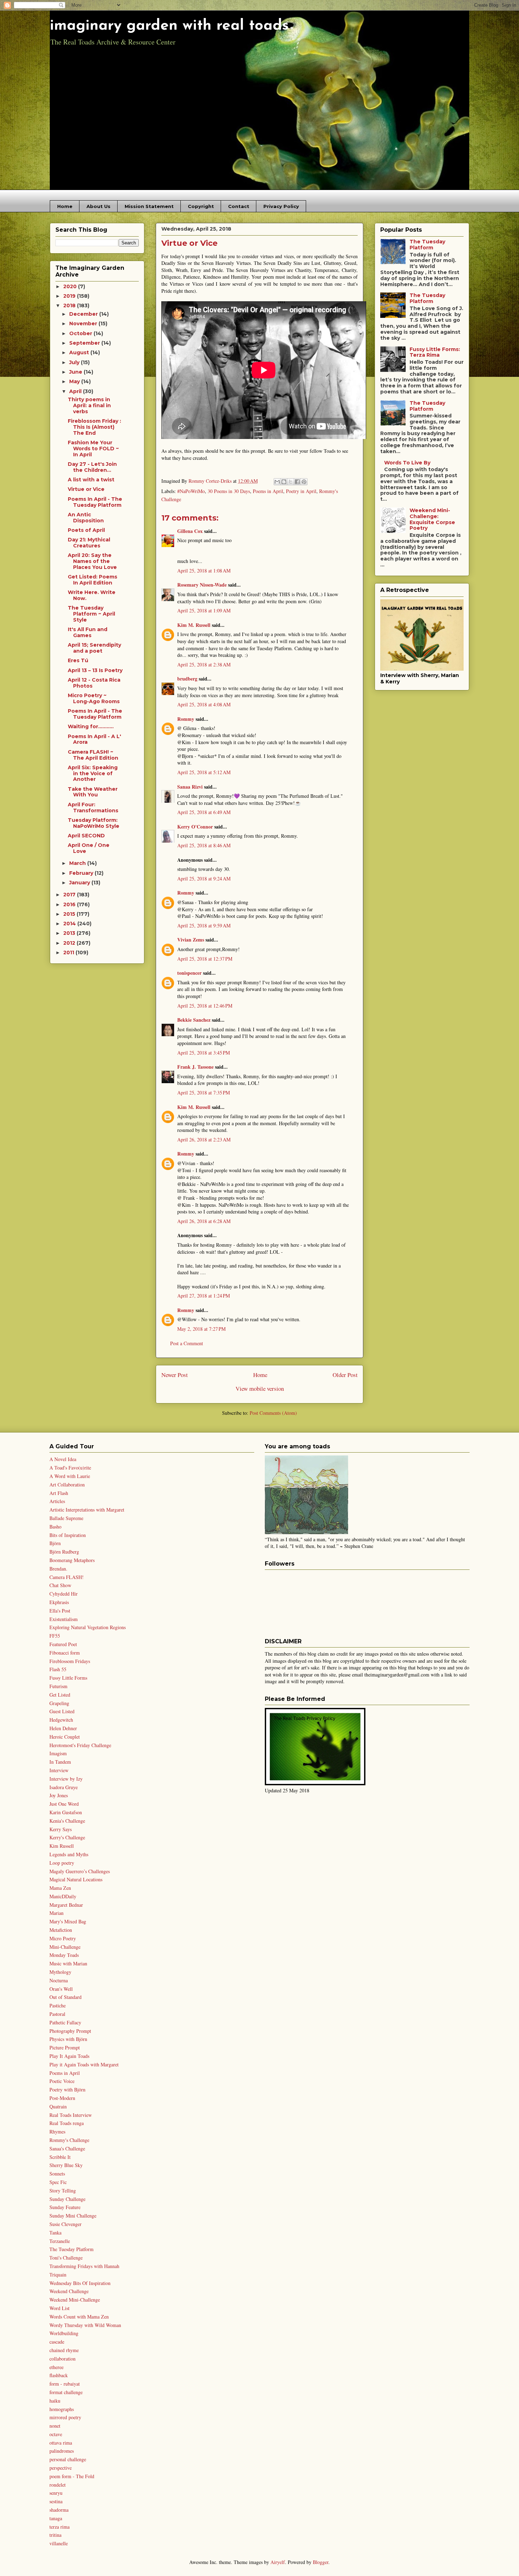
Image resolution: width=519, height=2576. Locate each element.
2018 (70, 305)
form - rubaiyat (65, 2384)
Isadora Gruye (64, 1787)
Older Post (345, 1375)
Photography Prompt (70, 2031)
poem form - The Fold (72, 2476)
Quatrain (58, 2106)
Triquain (58, 2275)
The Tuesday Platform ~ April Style (91, 614)
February (82, 873)
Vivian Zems (191, 940)
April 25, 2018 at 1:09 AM (204, 610)
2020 (71, 286)
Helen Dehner (63, 1728)
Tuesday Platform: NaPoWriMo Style (94, 823)
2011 (69, 952)
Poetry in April (301, 491)
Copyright (201, 206)
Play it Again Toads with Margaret (84, 2064)
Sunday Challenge (67, 2199)
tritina (55, 2535)
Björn (55, 1543)
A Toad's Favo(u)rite (70, 1468)
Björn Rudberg (64, 1552)
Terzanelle (60, 2241)
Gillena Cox (190, 531)
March (78, 863)
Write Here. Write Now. (92, 595)
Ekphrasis (59, 1602)
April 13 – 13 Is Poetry (95, 670)
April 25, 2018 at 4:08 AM (204, 704)
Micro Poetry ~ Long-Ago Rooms (94, 698)
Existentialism (64, 1619)
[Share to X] (291, 482)
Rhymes (57, 2132)
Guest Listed (62, 1711)
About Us (99, 206)
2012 (70, 943)
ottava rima (61, 2443)
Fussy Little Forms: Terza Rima (435, 352)
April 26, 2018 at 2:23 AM (204, 1139)
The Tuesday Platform (427, 245)
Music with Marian (68, 1963)
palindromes (62, 2451)
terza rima (59, 2527)
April (76, 391)
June (76, 372)
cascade (57, 2342)
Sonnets (57, 2174)
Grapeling (59, 1703)
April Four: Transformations (93, 808)
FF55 (55, 1636)
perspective (61, 2468)
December (84, 314)
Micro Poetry (63, 1938)
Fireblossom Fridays (70, 1661)
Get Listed (60, 1695)
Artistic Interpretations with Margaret (87, 1510)
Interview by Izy (66, 1779)
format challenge (66, 2392)
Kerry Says (61, 1829)
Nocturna (59, 1980)
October (81, 333)
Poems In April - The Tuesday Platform (95, 502)
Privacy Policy (281, 206)
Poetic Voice (62, 2081)
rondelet (58, 2485)
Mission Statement (149, 206)
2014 (70, 924)
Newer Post (175, 1375)
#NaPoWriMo (191, 491)
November (84, 324)
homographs (62, 2409)
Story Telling (63, 2191)
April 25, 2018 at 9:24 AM (204, 879)
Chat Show (60, 1585)
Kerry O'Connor (195, 827)
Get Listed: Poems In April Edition (93, 580)
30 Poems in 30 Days (229, 491)
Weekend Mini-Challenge (75, 2300)
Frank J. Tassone (195, 1067)
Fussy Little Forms (68, 1678)
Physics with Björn (68, 2039)
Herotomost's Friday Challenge (80, 1745)
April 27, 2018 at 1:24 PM (204, 1296)
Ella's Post (60, 1611)
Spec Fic (58, 2182)
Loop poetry (62, 1863)
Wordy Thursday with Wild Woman (85, 2325)
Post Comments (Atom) (273, 1413)
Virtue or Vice (86, 489)
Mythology (60, 1972)
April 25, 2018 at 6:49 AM (204, 812)
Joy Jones (59, 1795)
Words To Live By (407, 463)
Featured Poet (63, 1644)
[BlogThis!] (284, 482)
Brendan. (58, 1569)
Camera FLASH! (67, 1577)
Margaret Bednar (66, 1905)
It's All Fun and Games (88, 632)
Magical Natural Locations (76, 1879)
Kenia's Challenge (67, 1821)
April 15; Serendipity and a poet (94, 648)
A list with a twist (91, 480)
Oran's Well (61, 1989)
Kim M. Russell (194, 625)
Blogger (321, 2562)
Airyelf (278, 2562)
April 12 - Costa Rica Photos (94, 683)
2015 (70, 914)
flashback (59, 2375)
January (80, 883)
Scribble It (60, 2157)
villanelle (59, 2543)
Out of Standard (65, 1997)
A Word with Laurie (70, 1476)
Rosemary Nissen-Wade (202, 585)
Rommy (186, 719)
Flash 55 (58, 1669)
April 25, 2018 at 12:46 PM (205, 1006)
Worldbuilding (64, 2333)
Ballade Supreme (66, 1518)
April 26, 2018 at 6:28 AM (204, 1221)
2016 (70, 904)
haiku (55, 2401)
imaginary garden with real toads (169, 26)
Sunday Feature (65, 2207)
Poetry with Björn (67, 2090)
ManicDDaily (63, 1896)
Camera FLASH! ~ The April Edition (93, 755)
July (75, 362)
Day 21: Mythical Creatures (89, 543)
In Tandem (60, 1762)
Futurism (58, 1686)
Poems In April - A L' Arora (94, 739)
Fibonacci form (65, 1653)
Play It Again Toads (69, 2056)
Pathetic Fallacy (65, 2022)
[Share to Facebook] (297, 482)
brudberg (187, 679)
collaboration (62, 2359)
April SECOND (86, 836)
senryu (56, 2493)
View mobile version (260, 1388)
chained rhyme (64, 2350)
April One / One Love (89, 848)
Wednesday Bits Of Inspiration (80, 2283)
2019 (70, 296)
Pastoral (57, 2014)
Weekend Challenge (69, 2291)
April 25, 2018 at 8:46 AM (204, 845)
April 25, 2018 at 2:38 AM (204, 664)
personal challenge (68, 2459)
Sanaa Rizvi (190, 787)
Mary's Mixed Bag (68, 1921)
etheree (56, 2367)
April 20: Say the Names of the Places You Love (92, 561)
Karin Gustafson (66, 1812)
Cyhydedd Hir (64, 1594)
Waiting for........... (91, 726)
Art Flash (59, 1493)
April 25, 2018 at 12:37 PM (205, 959)
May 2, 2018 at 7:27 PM (201, 1329)
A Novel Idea (63, 1459)
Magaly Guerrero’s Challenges (80, 1871)
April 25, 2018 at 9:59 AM (204, 925)
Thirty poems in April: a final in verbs (89, 405)
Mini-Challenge (65, 1947)
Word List (59, 2308)
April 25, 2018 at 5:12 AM (204, 772)
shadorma (59, 2510)
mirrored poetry (65, 2417)
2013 (70, 933)
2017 (70, 895)
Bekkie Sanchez (194, 1020)
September (85, 343)
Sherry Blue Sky (66, 2165)
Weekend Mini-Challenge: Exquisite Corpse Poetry (432, 519)
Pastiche (58, 2005)
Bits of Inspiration (68, 1535)
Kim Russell (62, 1846)
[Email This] (277, 482)
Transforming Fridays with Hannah (84, 2266)
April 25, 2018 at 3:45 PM (204, 1053)
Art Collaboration (67, 1485)
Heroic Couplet (65, 1737)
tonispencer (189, 973)
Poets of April (86, 530)
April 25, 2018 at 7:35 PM (204, 1093)
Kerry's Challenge (67, 1837)
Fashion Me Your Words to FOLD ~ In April (93, 449)
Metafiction (61, 1930)
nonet (55, 2426)
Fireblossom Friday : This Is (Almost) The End (94, 427)
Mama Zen (60, 1888)
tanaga (56, 2518)
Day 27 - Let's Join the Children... (92, 467)
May (75, 381)
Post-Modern (62, 2098)
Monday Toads (64, 1955)
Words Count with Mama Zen (79, 2317)
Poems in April (268, 491)
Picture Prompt (65, 2047)
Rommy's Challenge (69, 2140)
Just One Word (64, 1804)
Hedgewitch (61, 1720)
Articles (57, 1501)
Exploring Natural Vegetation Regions (88, 1627)
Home (65, 206)
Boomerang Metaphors (72, 1560)
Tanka (55, 2233)
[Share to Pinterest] (304, 482)
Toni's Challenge (66, 2258)
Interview (59, 1770)
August (80, 352)
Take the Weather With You (93, 792)
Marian (56, 1913)
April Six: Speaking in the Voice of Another (93, 773)
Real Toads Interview (71, 2115)
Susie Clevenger (65, 2224)
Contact (239, 206)
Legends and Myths (69, 1854)
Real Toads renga (67, 2123)
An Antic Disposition (86, 518)
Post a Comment (187, 1343)
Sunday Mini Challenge (73, 2216)
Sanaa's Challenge (67, 2148)
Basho (55, 1527)
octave (56, 2434)
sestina (56, 2501)
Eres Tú (78, 660)
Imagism (58, 1753)
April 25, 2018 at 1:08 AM (204, 571)
